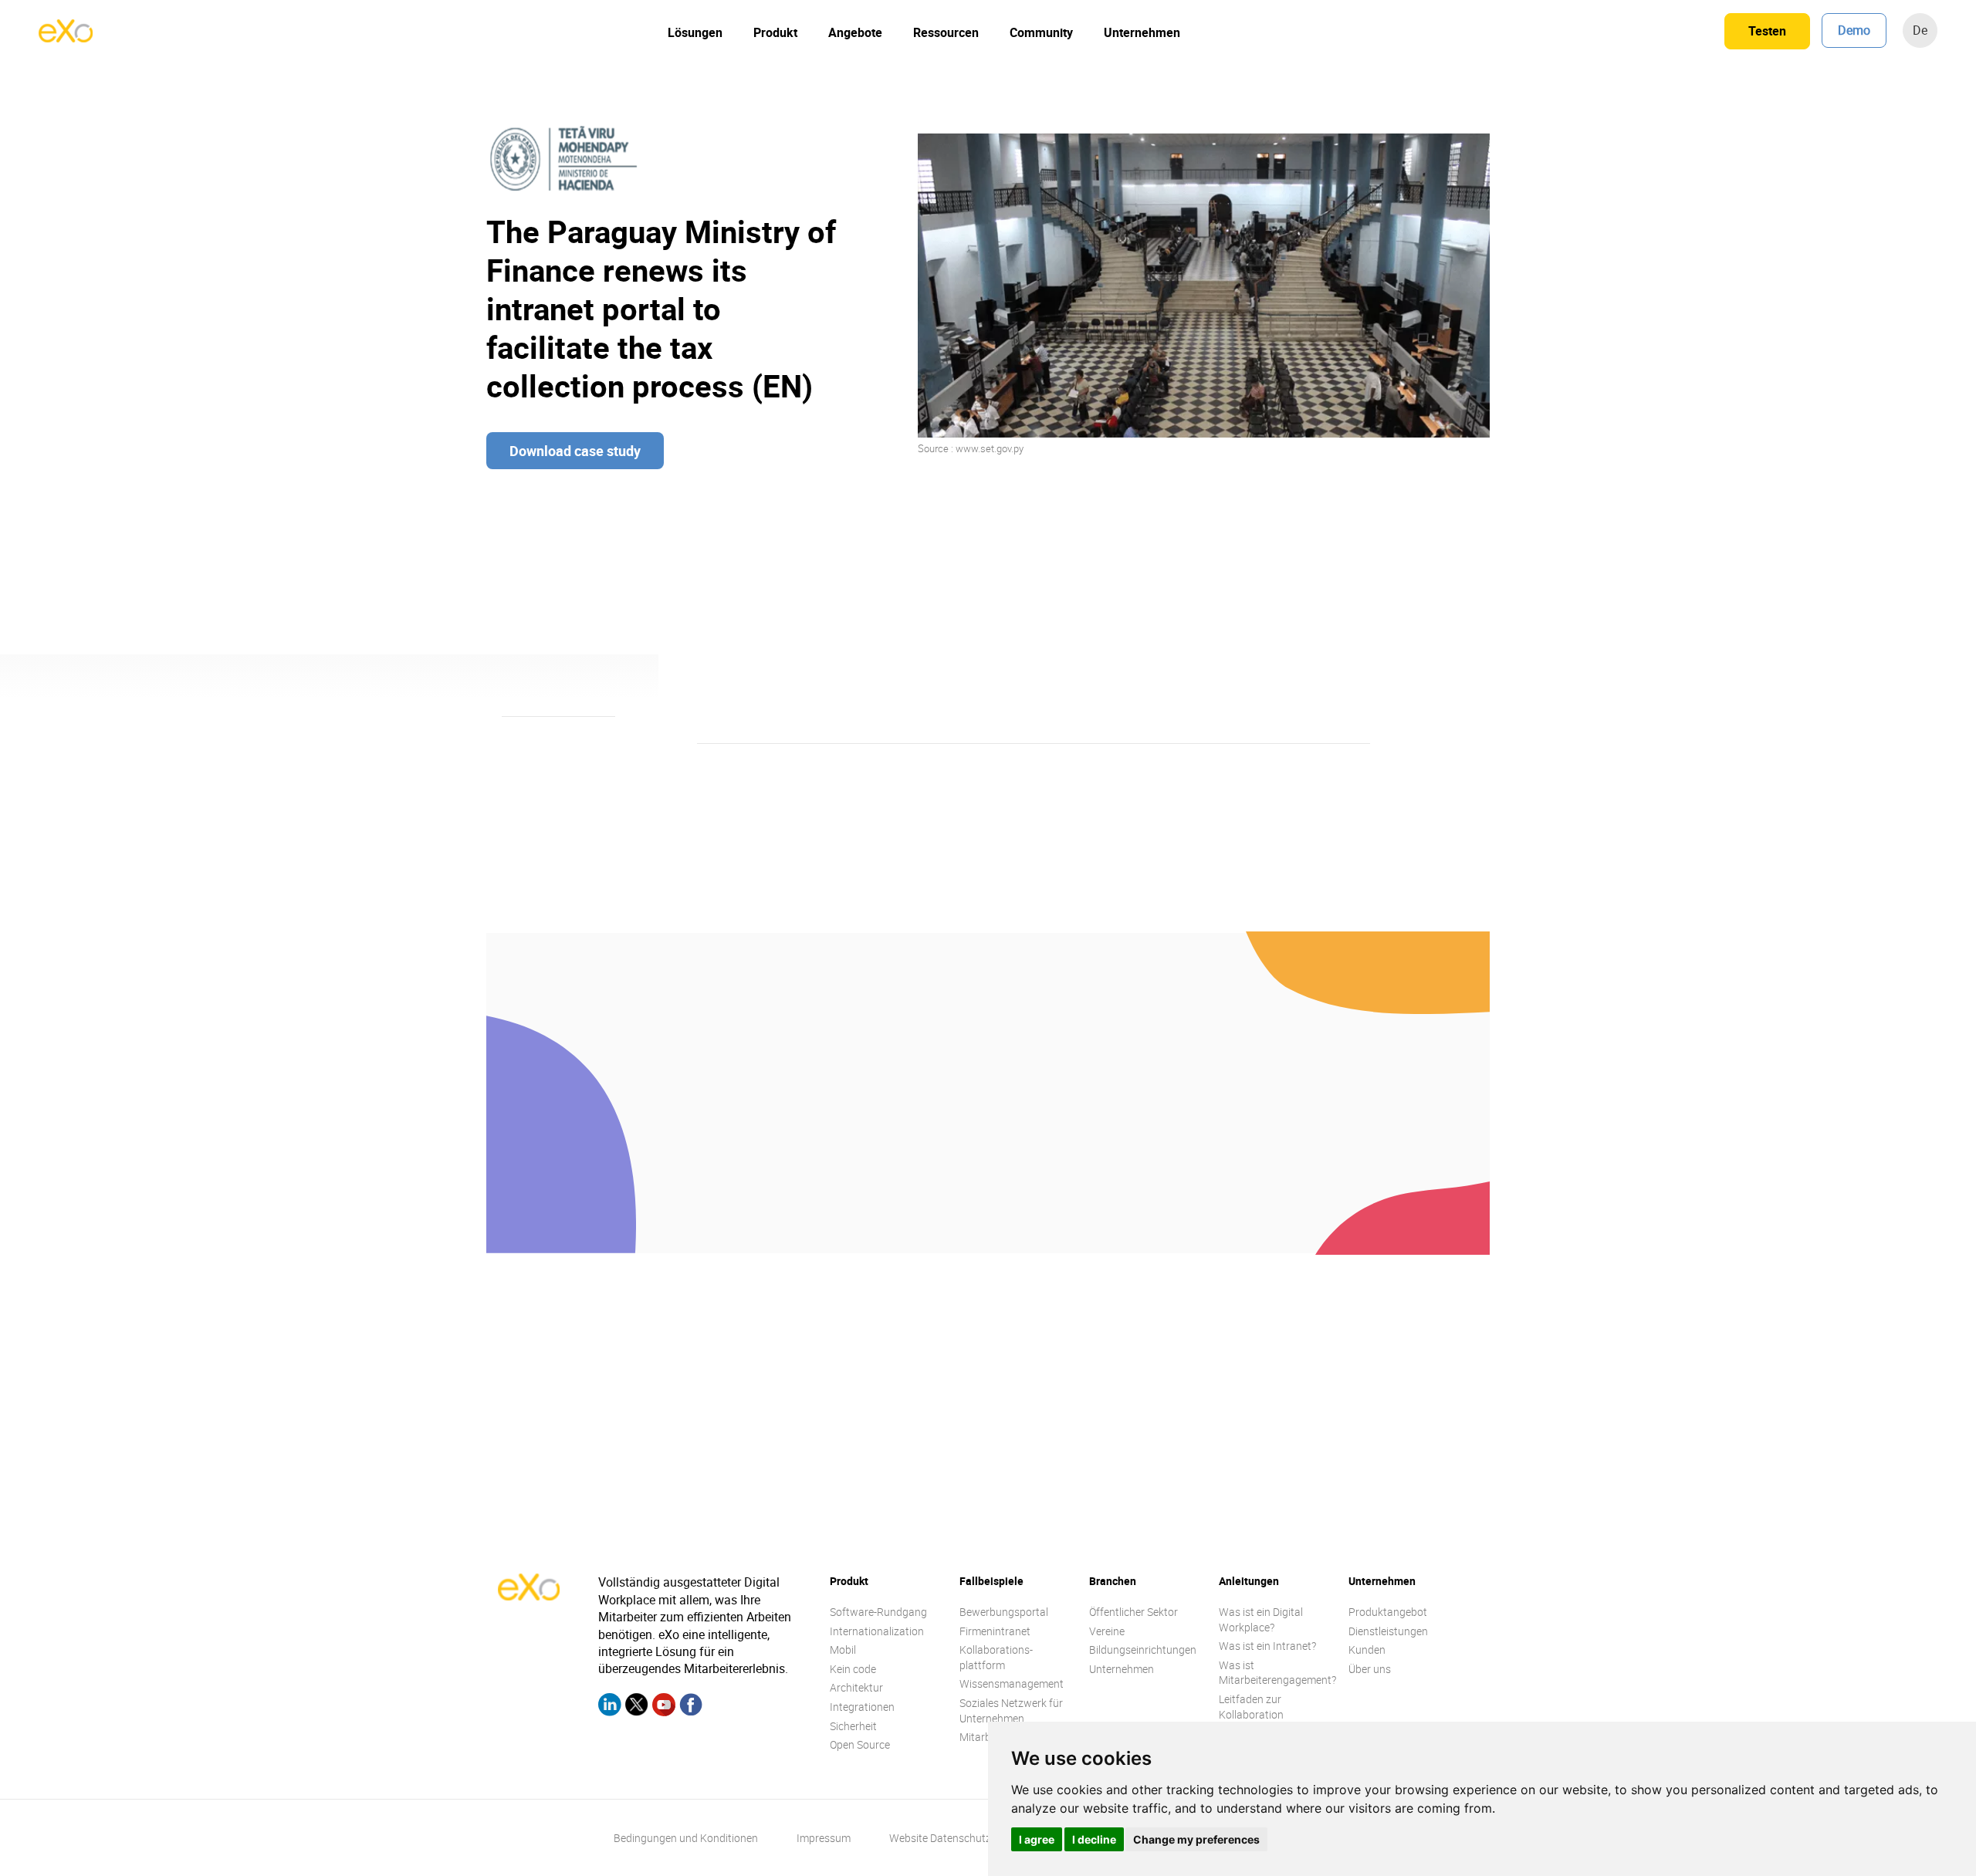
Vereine (1107, 1631)
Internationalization (877, 1631)
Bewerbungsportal (1004, 1612)
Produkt (775, 32)
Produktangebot (1388, 1612)
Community (1041, 32)
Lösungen (695, 32)
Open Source (860, 1744)
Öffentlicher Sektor (1133, 1612)
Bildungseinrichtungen (1143, 1650)
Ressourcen (946, 32)
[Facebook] (691, 1707)
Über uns (1370, 1669)
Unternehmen (1142, 32)
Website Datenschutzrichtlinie (960, 1838)
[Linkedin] (610, 1707)
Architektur (856, 1687)
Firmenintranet (995, 1631)
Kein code (853, 1669)
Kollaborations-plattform (996, 1657)
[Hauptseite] (66, 38)
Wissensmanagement (1012, 1683)
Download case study (575, 451)
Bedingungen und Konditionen (686, 1838)
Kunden (1367, 1650)
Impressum (824, 1838)
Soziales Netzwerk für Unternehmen (1011, 1710)
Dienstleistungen (1388, 1631)
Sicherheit (853, 1726)
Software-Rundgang (878, 1612)
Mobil (843, 1650)
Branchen (1113, 1581)
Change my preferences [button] (1196, 1839)
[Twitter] (637, 1707)
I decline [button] (1094, 1839)
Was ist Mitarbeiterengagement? (1277, 1673)
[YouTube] (664, 1707)
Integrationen (862, 1707)
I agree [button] (1037, 1839)
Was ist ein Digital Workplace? (1261, 1619)
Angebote (855, 32)
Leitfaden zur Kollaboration (1251, 1707)
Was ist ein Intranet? (1267, 1646)
